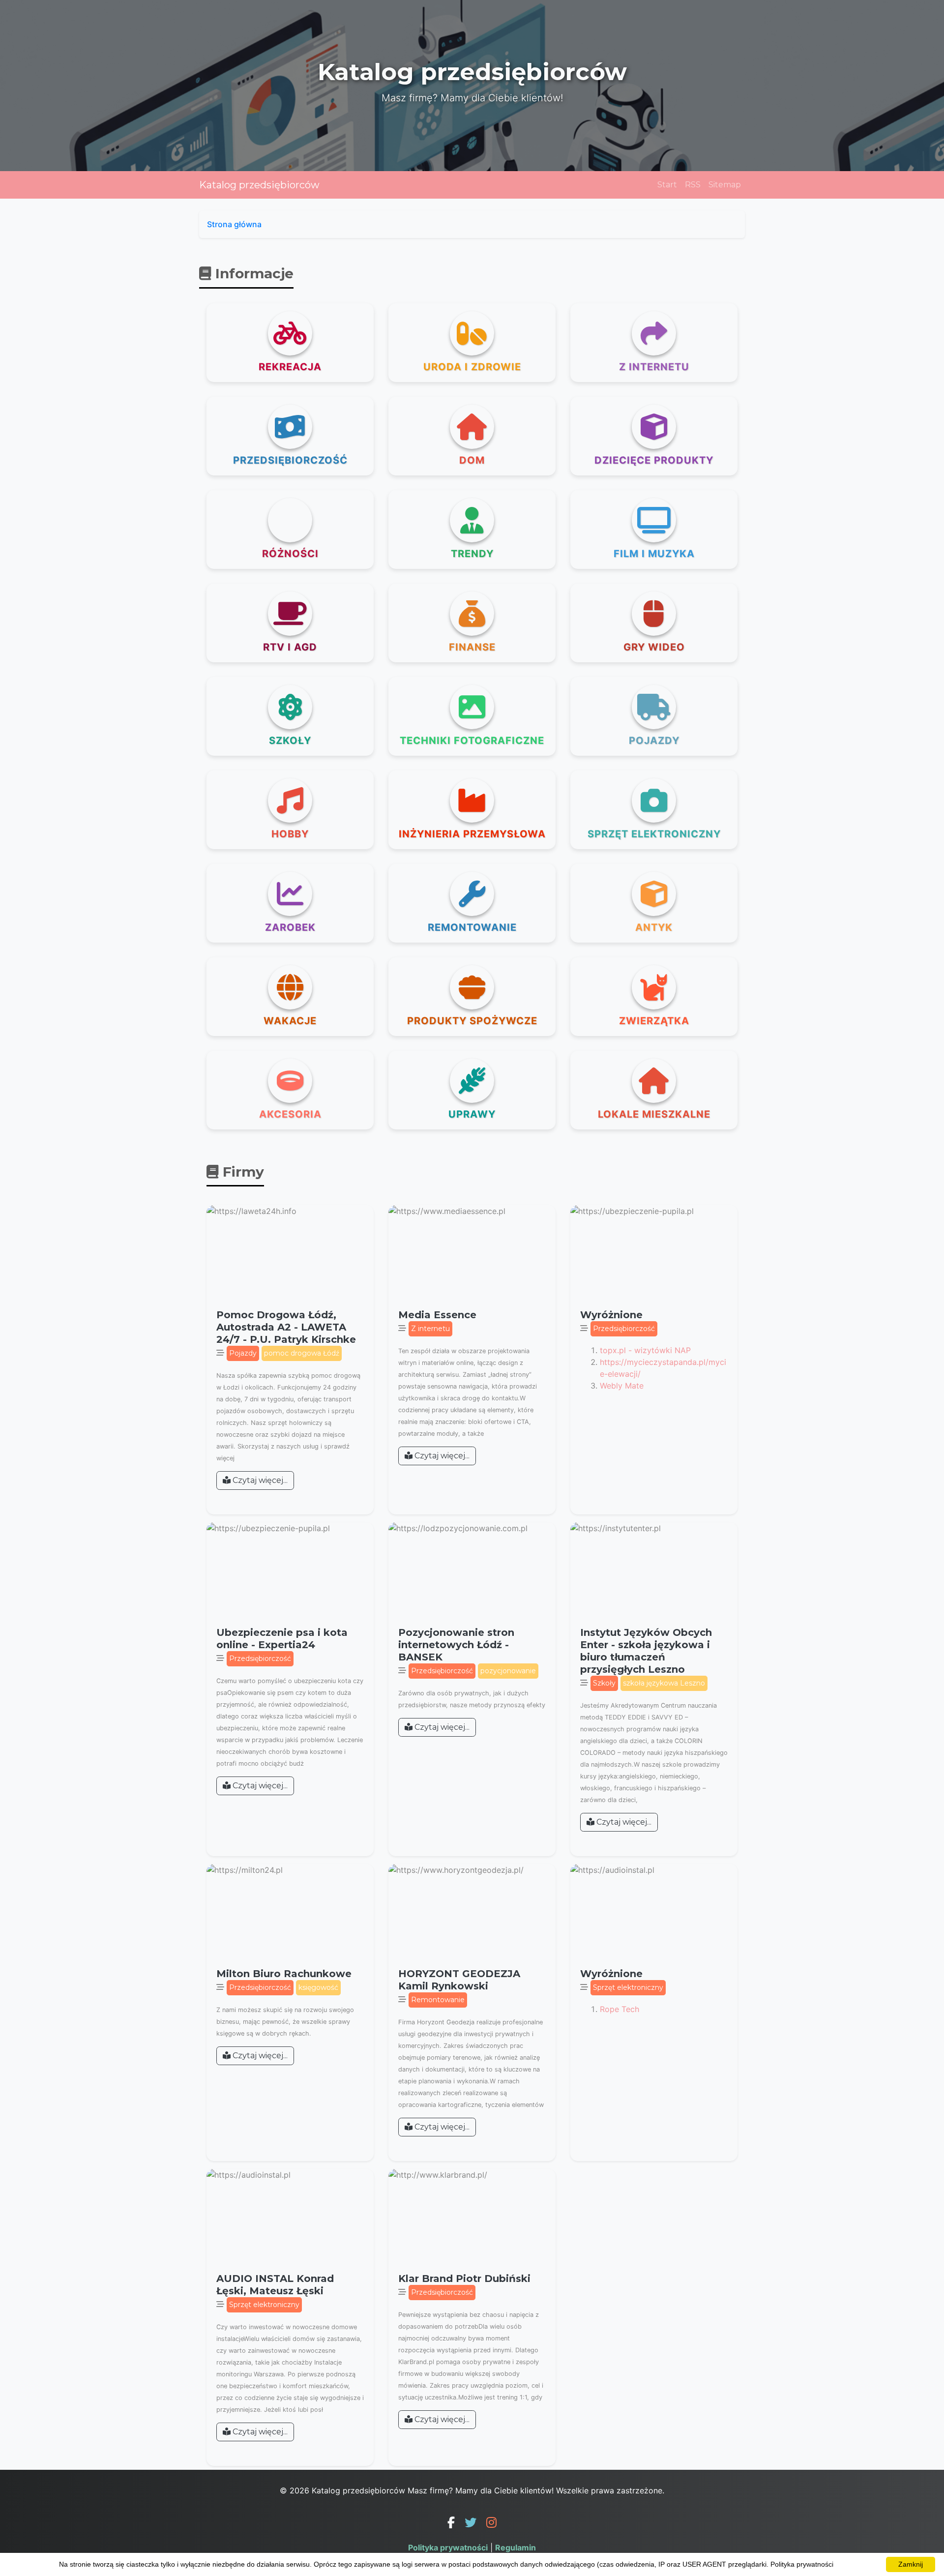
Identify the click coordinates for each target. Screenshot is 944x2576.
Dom (472, 460)
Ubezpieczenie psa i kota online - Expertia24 (282, 1639)
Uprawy (472, 1114)
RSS (693, 185)
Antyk (654, 927)
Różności (290, 554)
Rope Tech (619, 2009)
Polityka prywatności (448, 2547)
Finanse (472, 647)
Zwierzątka (654, 1021)
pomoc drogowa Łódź (302, 1353)
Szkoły (290, 740)
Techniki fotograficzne (472, 740)
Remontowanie (472, 927)
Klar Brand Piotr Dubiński (464, 2279)
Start (667, 185)
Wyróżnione (611, 1315)
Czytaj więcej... (259, 1480)
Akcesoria (290, 1114)
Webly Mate (622, 1386)
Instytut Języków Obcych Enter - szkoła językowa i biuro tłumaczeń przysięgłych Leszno (646, 1651)
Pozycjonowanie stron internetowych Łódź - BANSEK (456, 1645)
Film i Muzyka (654, 554)
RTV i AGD (290, 647)
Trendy (472, 554)
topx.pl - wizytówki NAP (645, 1350)
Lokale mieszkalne (654, 1114)
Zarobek (290, 927)
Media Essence (437, 1315)
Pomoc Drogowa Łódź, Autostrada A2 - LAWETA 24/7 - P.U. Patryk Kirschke (286, 1327)
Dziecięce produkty (654, 460)
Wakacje (290, 1021)
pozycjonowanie (508, 1671)
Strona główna (234, 224)
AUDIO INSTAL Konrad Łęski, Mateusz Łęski (275, 2285)
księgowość (318, 1987)
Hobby (290, 834)
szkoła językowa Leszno (664, 1683)
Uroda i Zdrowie (472, 367)
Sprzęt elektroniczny (654, 834)
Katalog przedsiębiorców (259, 185)
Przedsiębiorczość (290, 460)
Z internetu (654, 367)
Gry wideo (654, 647)
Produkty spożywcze (472, 1021)
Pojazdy (654, 740)
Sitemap (725, 185)
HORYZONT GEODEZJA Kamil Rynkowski (459, 1980)
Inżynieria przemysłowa (472, 834)
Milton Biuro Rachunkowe (284, 1974)
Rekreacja (290, 367)
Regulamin (516, 2547)
